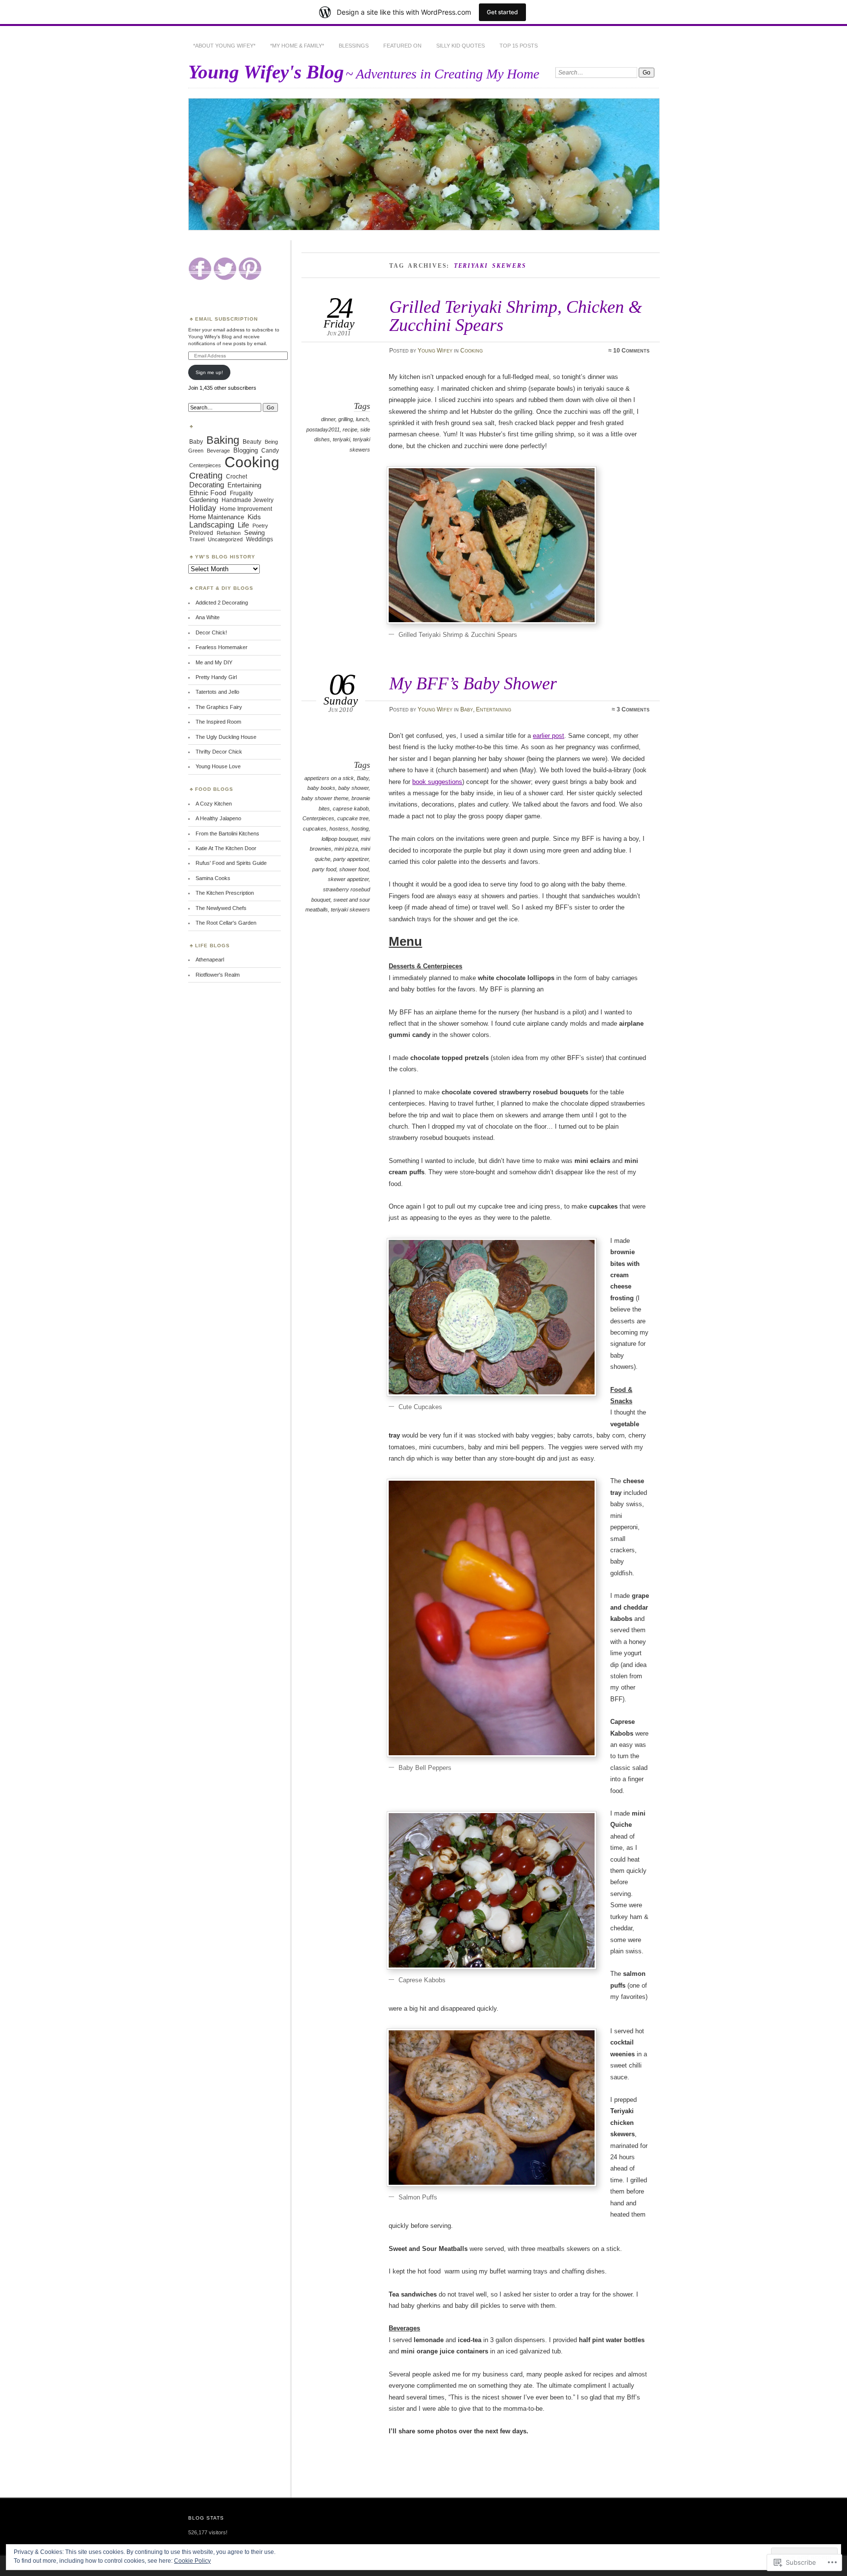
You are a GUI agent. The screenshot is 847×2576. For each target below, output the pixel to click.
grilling (346, 419)
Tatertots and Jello (217, 692)
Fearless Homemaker (222, 647)
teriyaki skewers (350, 909)
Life (243, 525)
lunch (362, 419)
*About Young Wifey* (224, 46)
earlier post (548, 736)
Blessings (354, 46)
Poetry (260, 526)
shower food (354, 869)
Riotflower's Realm (218, 975)
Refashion (229, 533)
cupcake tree (353, 818)
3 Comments (633, 709)
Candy (270, 451)
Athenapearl (210, 960)
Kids (254, 517)
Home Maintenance (217, 517)
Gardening (204, 500)
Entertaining (494, 709)
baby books (321, 788)
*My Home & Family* (297, 46)
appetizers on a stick (329, 778)
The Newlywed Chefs (221, 908)
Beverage (218, 451)
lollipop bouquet (340, 839)
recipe (350, 429)
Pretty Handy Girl (216, 677)
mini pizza (346, 849)
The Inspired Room (218, 722)
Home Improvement (246, 509)
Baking (223, 440)
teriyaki (341, 439)
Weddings (260, 539)
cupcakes (315, 829)
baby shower (353, 788)
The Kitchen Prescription (225, 893)
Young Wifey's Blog (266, 72)
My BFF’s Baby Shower (473, 683)
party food (324, 869)
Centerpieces (318, 818)
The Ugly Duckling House (226, 737)
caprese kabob (351, 808)
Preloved (201, 533)
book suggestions (437, 782)
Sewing (254, 533)
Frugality (241, 493)
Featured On (402, 46)
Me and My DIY (214, 662)
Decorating (207, 485)
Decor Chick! (211, 632)
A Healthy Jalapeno (218, 818)
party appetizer (351, 859)
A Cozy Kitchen (214, 804)
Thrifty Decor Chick (219, 752)
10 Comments (631, 351)
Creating (206, 476)
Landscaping (212, 525)
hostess (339, 829)
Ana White (208, 617)
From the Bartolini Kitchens (227, 833)
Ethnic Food (208, 493)
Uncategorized (225, 539)
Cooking (472, 351)
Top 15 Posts (519, 46)
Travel (197, 539)
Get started (502, 12)
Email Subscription (226, 319)
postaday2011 (323, 429)
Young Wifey (435, 351)
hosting (360, 829)
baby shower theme (325, 798)
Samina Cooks (213, 878)
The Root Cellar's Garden (226, 923)
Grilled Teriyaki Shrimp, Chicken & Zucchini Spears (516, 316)
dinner (328, 419)
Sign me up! (209, 372)
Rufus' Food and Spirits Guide (231, 863)
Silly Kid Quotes (461, 46)
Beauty (252, 442)
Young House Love (218, 766)
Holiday (203, 508)
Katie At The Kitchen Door (226, 848)
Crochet (237, 476)
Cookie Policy (192, 2561)
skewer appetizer (348, 879)
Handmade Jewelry (248, 500)
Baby (467, 709)
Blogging (246, 450)
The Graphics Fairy (219, 707)
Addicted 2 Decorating (222, 603)
